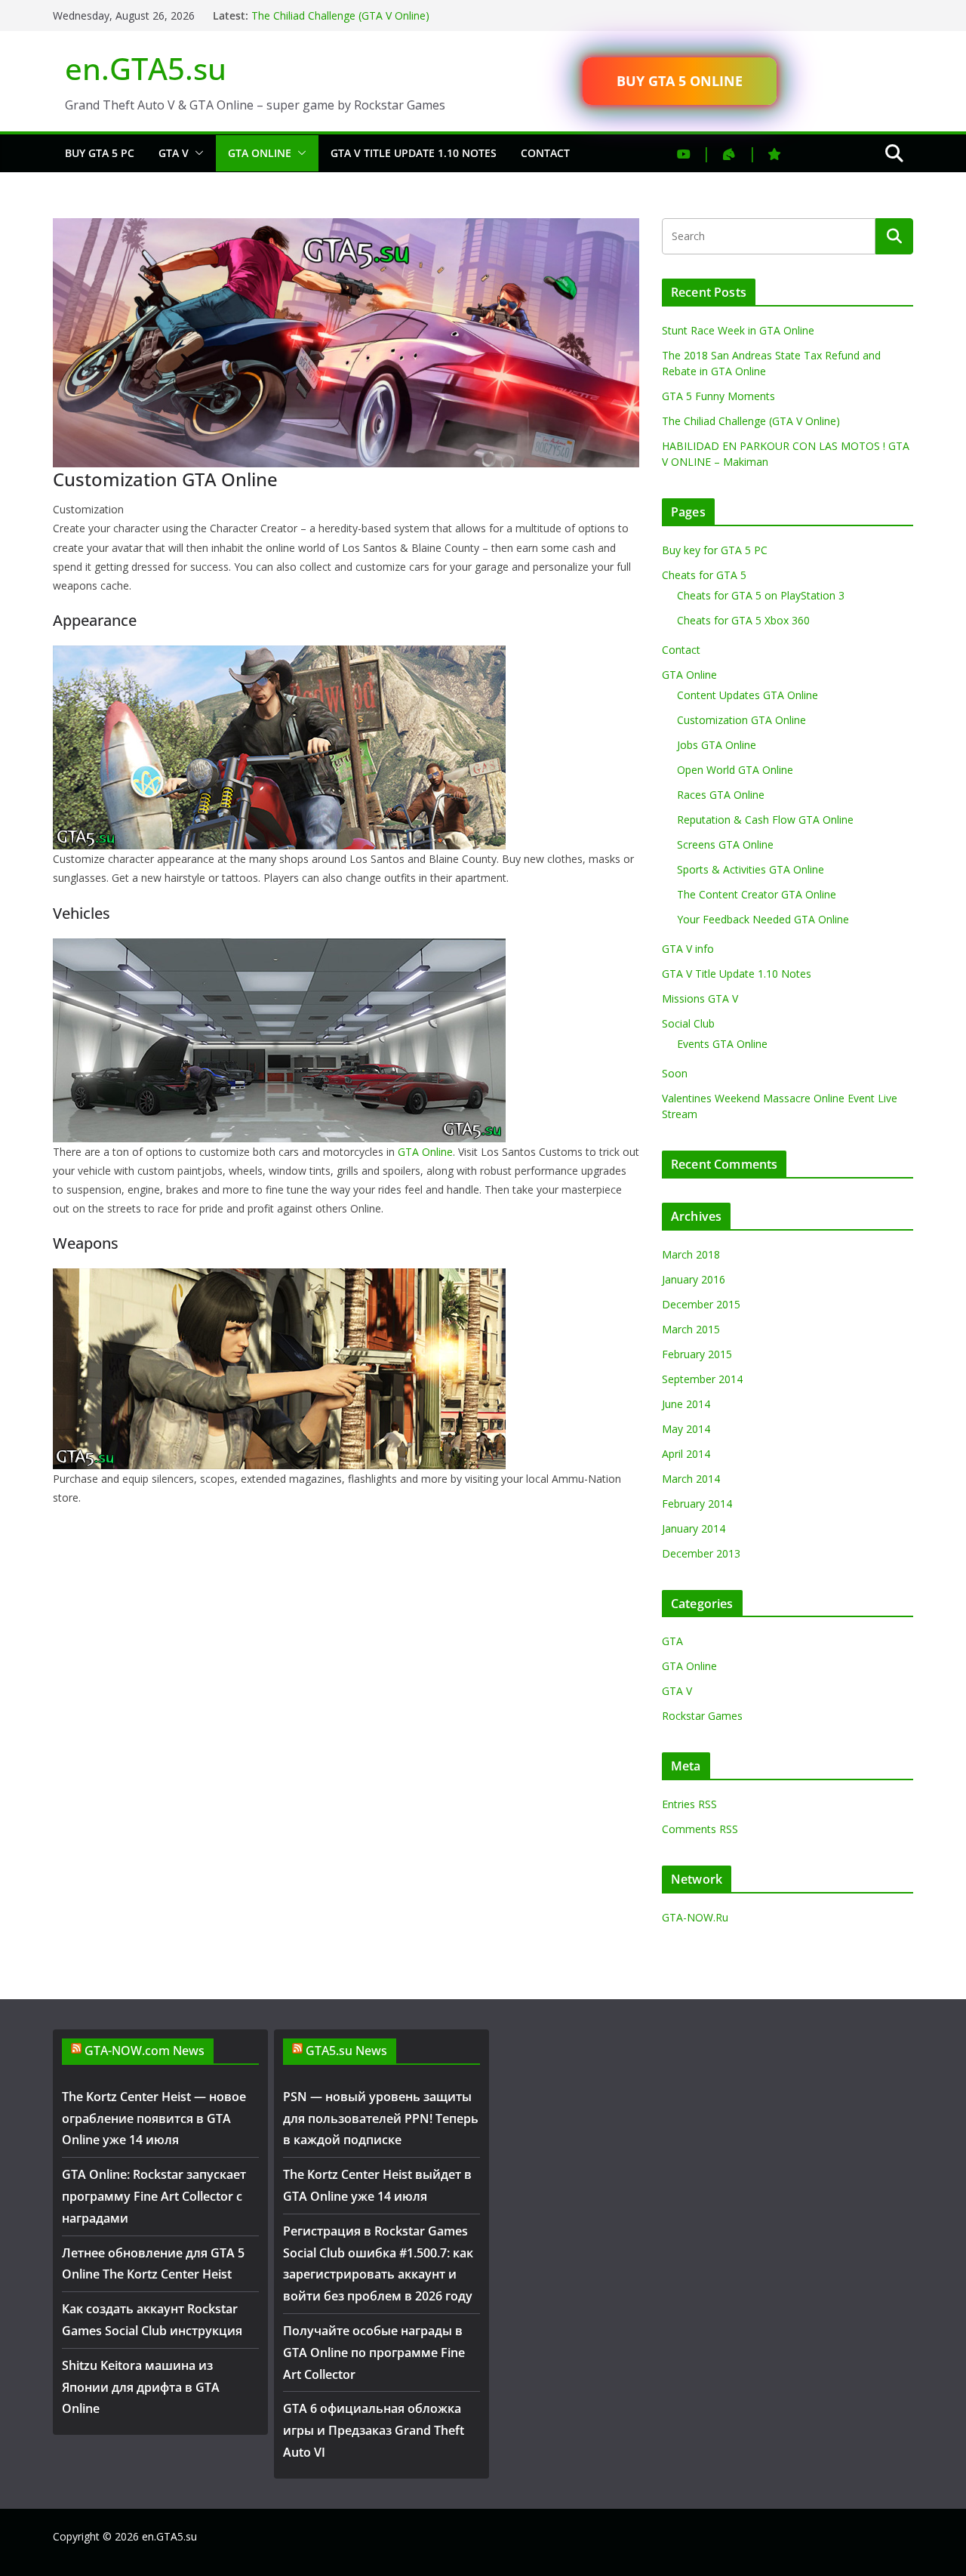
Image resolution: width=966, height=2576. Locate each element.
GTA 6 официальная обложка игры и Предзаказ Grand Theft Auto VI (374, 2430)
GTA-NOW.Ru (695, 1917)
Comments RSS (700, 1829)
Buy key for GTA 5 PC (715, 550)
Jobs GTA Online (717, 745)
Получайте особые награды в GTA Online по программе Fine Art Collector (374, 2353)
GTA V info (688, 949)
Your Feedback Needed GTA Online (763, 919)
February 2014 (697, 1504)
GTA (672, 1641)
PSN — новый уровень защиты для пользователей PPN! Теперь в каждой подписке (381, 2118)
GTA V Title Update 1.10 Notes (414, 153)
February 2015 (697, 1354)
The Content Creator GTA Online (757, 894)
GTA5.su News (346, 2051)
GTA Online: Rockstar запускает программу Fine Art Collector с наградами (154, 2196)
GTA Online (260, 153)
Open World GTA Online (735, 770)
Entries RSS (689, 1804)
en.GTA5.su (146, 68)
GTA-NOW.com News (145, 2051)
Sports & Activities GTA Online (751, 869)
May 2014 (686, 1429)
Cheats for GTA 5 (704, 575)
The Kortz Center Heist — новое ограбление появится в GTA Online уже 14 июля (154, 2118)
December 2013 (701, 1553)
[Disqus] (346, 1696)
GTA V (174, 153)
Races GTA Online (721, 795)
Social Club (688, 1023)
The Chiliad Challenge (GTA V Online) (340, 15)
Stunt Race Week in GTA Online (738, 330)
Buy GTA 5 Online (680, 81)
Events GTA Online (722, 1044)
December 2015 (701, 1304)
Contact (545, 153)
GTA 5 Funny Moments (718, 396)
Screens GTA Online (725, 844)
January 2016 (694, 1279)
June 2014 (686, 1404)
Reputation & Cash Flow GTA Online (765, 820)
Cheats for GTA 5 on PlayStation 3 (761, 595)
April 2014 (686, 1454)
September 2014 (702, 1379)
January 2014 (694, 1528)
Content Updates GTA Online (748, 695)
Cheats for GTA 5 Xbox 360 (743, 620)
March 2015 (691, 1329)
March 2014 (691, 1479)
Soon (675, 1073)
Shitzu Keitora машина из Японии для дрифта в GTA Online (141, 2387)
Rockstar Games (702, 1716)
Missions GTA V (700, 998)
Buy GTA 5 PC (100, 153)
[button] (196, 153)
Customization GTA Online (741, 720)
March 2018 (691, 1254)
